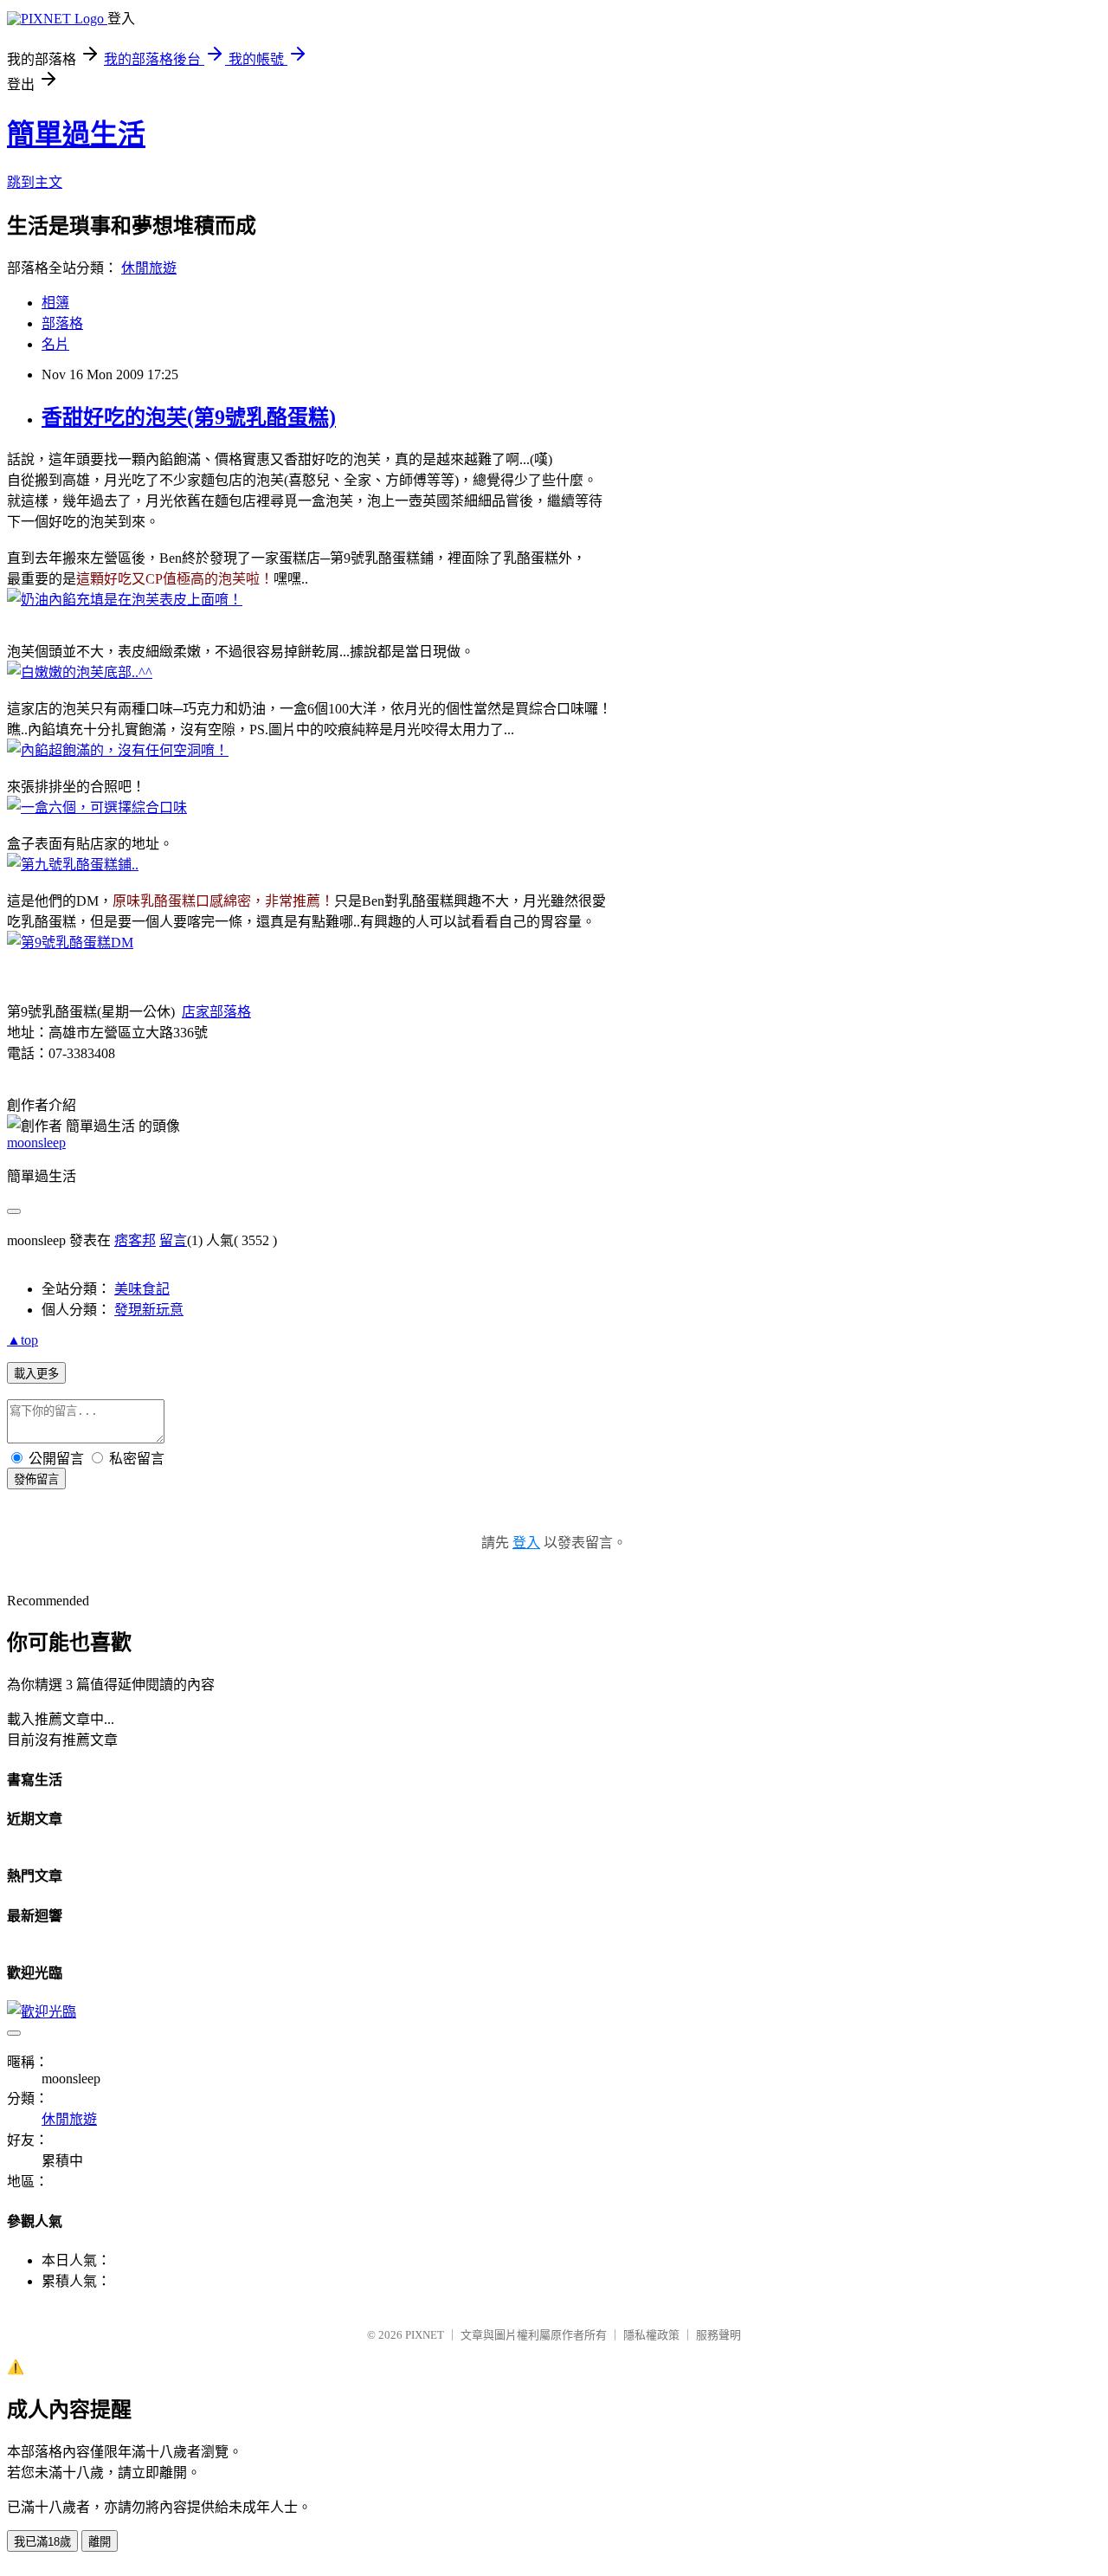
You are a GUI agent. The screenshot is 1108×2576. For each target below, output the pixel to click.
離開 (100, 2542)
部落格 (62, 323)
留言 (173, 1240)
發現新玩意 (149, 1310)
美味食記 (142, 1289)
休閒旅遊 (149, 268)
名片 (55, 344)
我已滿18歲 (42, 2542)
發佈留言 (36, 1479)
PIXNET (425, 2335)
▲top (23, 1340)
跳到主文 (35, 182)
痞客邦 (135, 1240)
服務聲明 (718, 2335)
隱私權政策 (651, 2335)
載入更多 (36, 1374)
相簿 (55, 303)
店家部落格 (216, 1012)
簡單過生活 (76, 134)
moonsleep (36, 1143)
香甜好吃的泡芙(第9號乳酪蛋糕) (189, 417)
